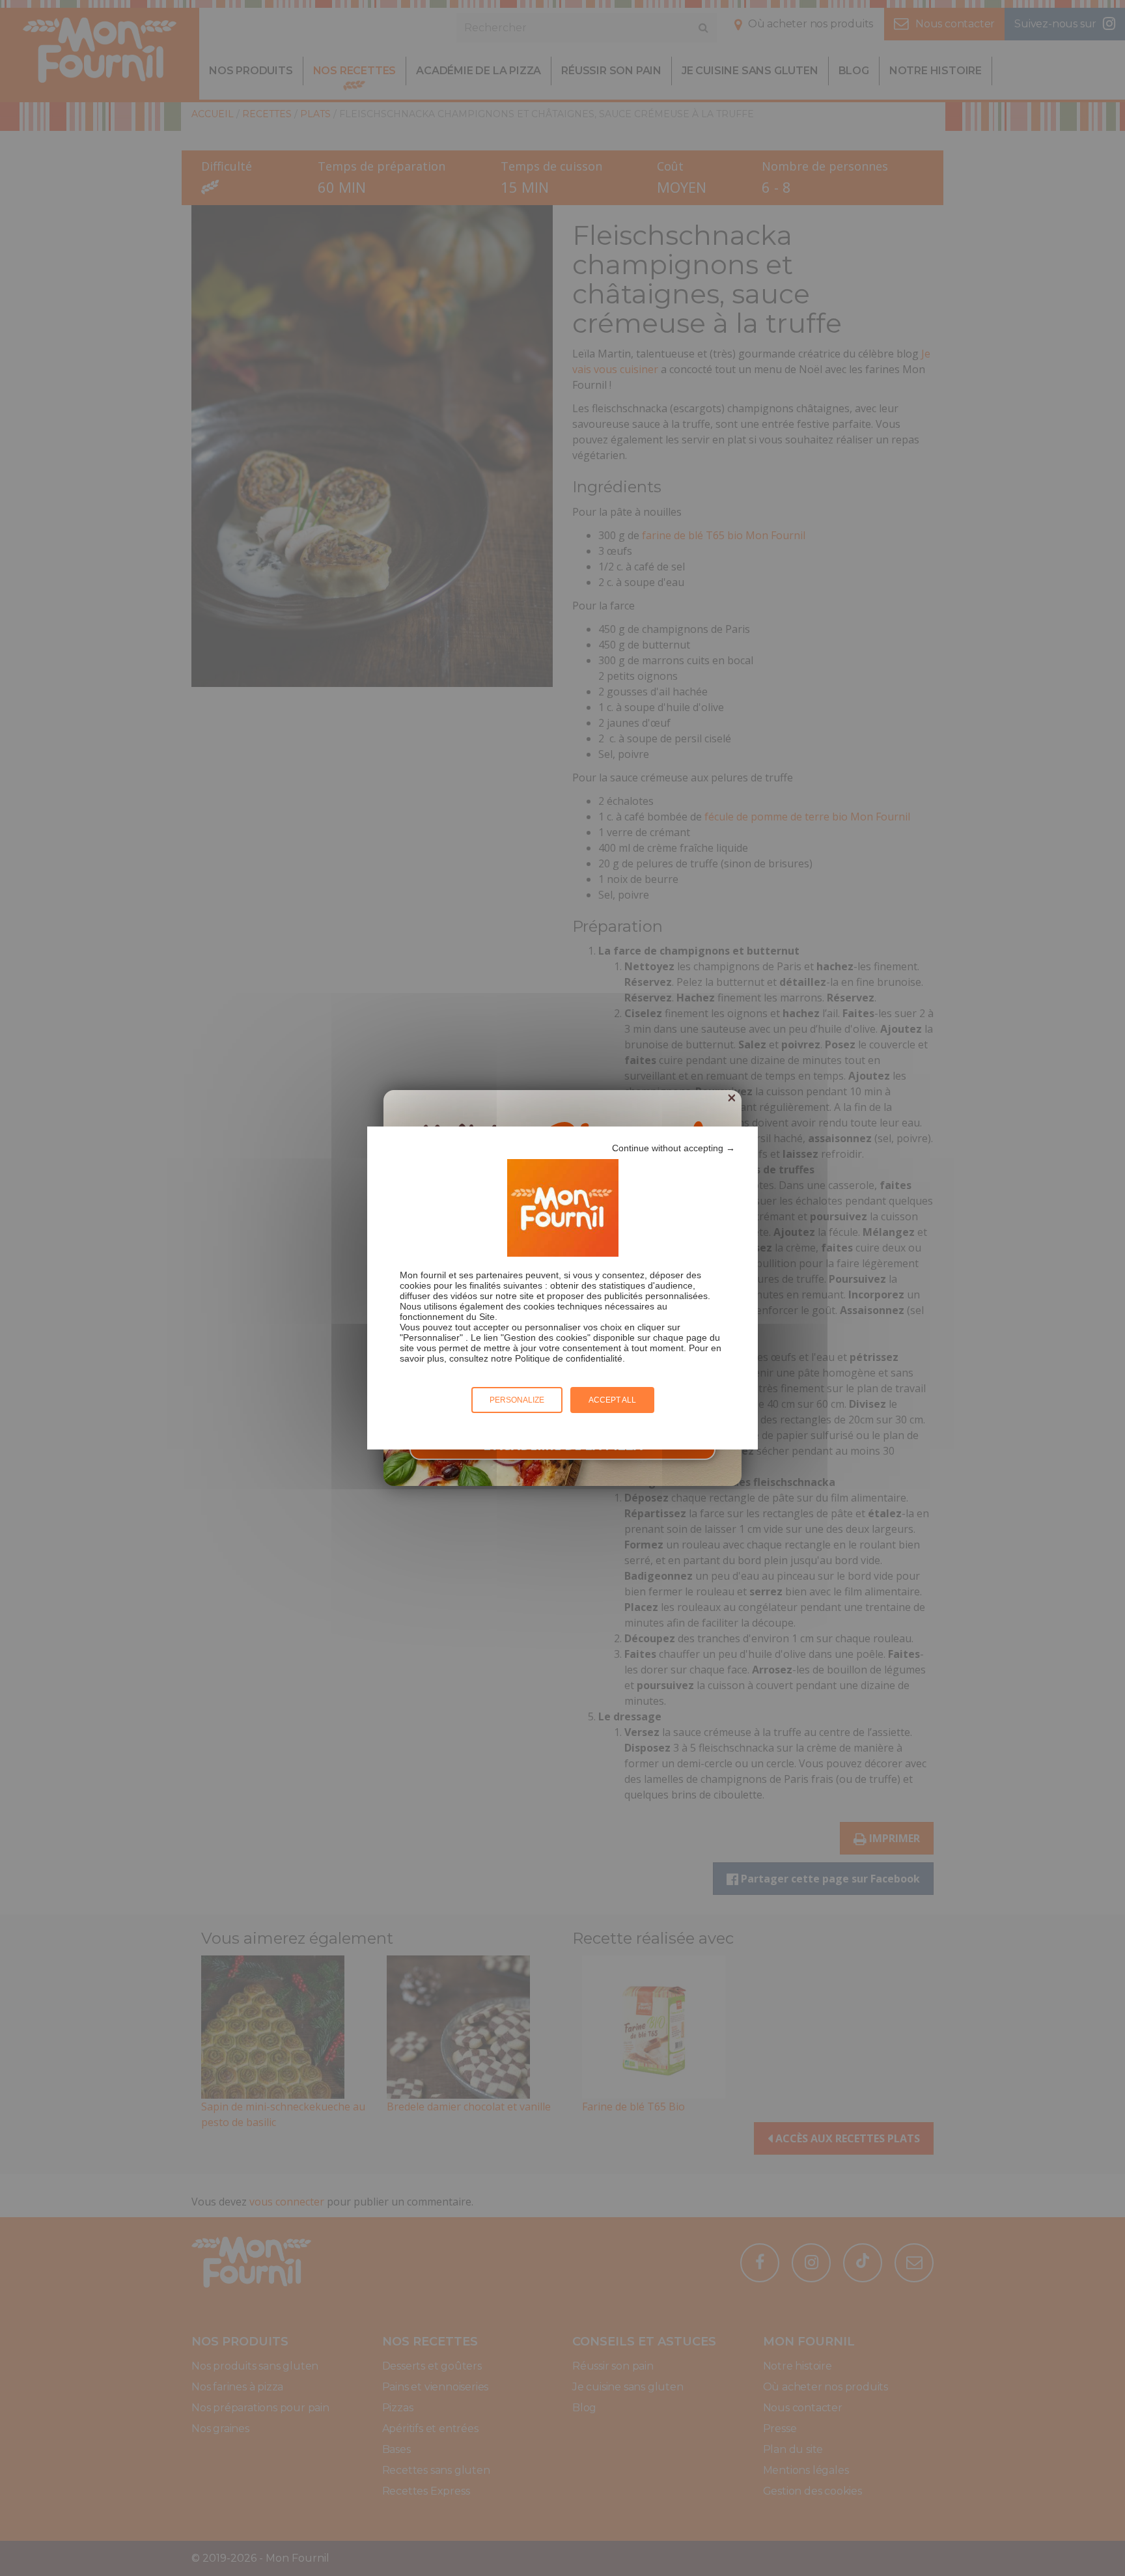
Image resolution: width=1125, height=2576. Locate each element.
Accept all (612, 1400)
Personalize (517, 1400)
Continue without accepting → (674, 1148)
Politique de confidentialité (569, 1358)
